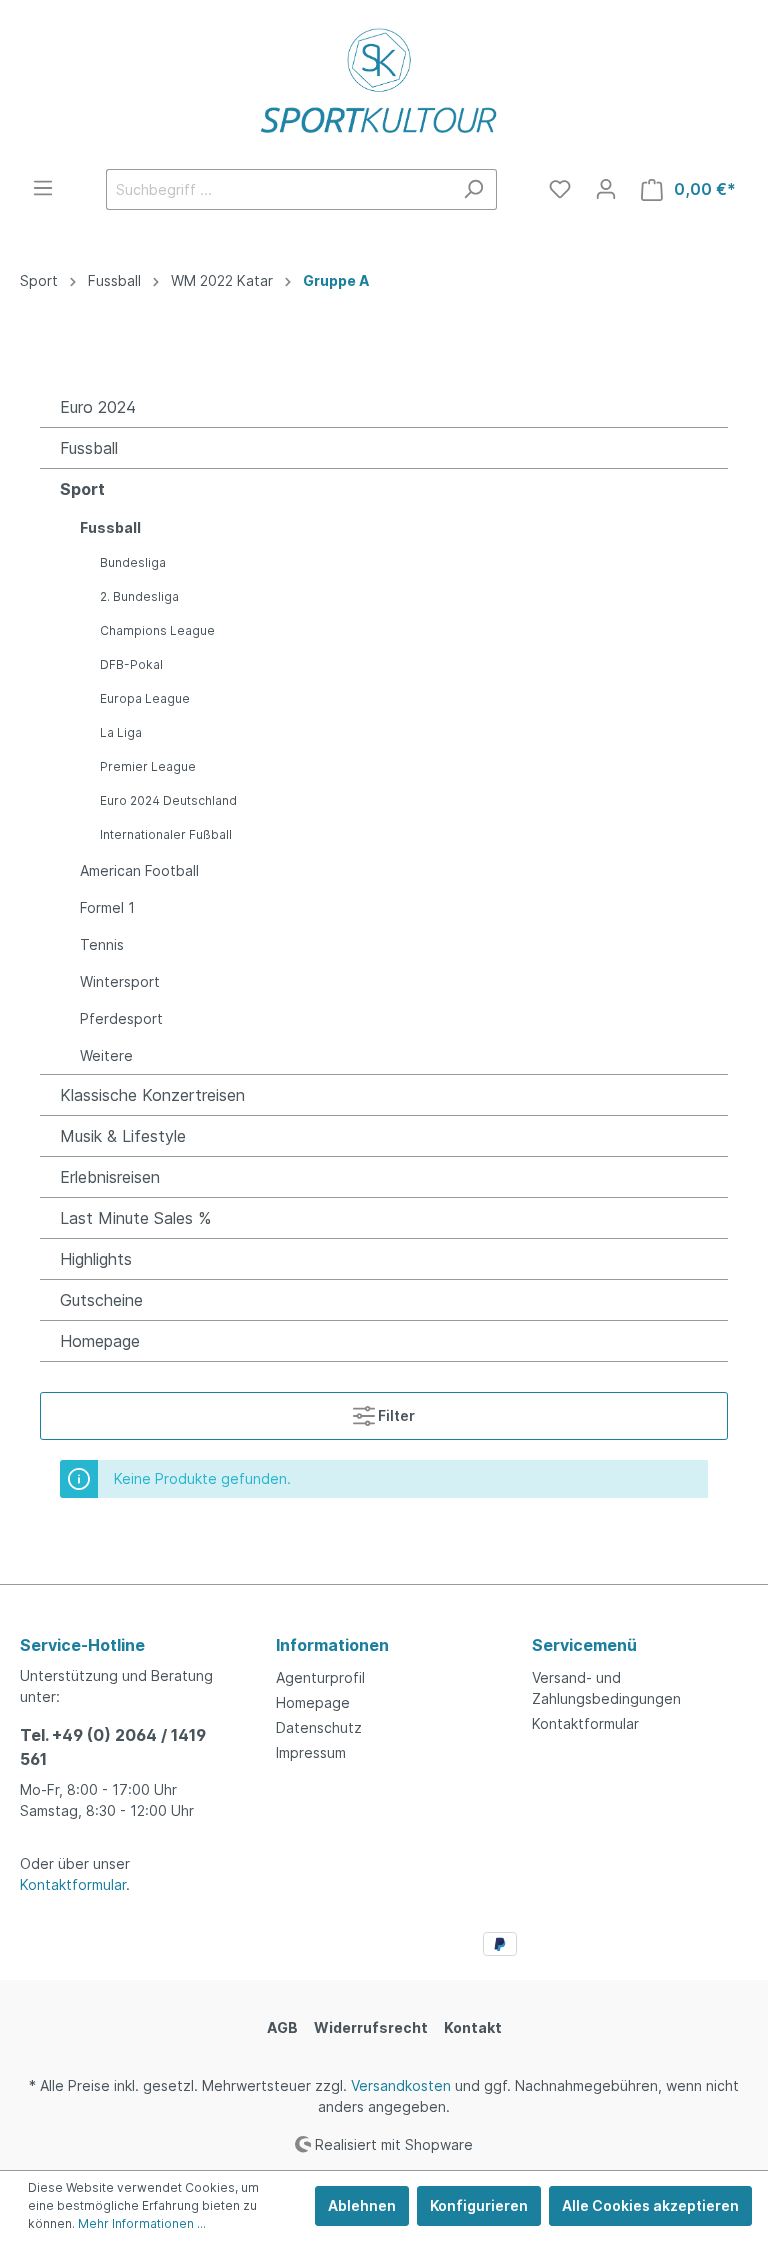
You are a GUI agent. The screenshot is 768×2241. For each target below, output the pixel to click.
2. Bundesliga (139, 596)
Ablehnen (362, 2205)
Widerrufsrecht (371, 2027)
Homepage (100, 1341)
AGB (282, 2027)
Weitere (106, 1055)
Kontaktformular (73, 1884)
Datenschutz (319, 1727)
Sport (82, 489)
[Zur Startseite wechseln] (384, 84)
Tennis (102, 944)
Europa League (145, 698)
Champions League (157, 630)
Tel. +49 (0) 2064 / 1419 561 (113, 1747)
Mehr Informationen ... (142, 2223)
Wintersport (120, 981)
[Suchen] (473, 189)
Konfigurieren (479, 2205)
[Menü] (43, 188)
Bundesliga (133, 562)
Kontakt (473, 2027)
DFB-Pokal (131, 664)
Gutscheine (101, 1300)
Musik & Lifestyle (123, 1136)
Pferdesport (121, 1018)
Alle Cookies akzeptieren (650, 2205)
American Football (139, 870)
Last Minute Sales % (135, 1218)
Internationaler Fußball (166, 834)
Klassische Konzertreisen (152, 1095)
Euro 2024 (98, 407)
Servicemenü (584, 1645)
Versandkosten (401, 2085)
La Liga (121, 732)
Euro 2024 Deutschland (168, 800)
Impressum (311, 1752)
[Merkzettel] (560, 189)
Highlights (96, 1259)
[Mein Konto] (606, 189)
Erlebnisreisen (110, 1177)
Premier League (148, 766)
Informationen (332, 1645)
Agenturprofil (320, 1677)
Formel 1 (107, 907)
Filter (395, 1415)
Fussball (89, 448)
